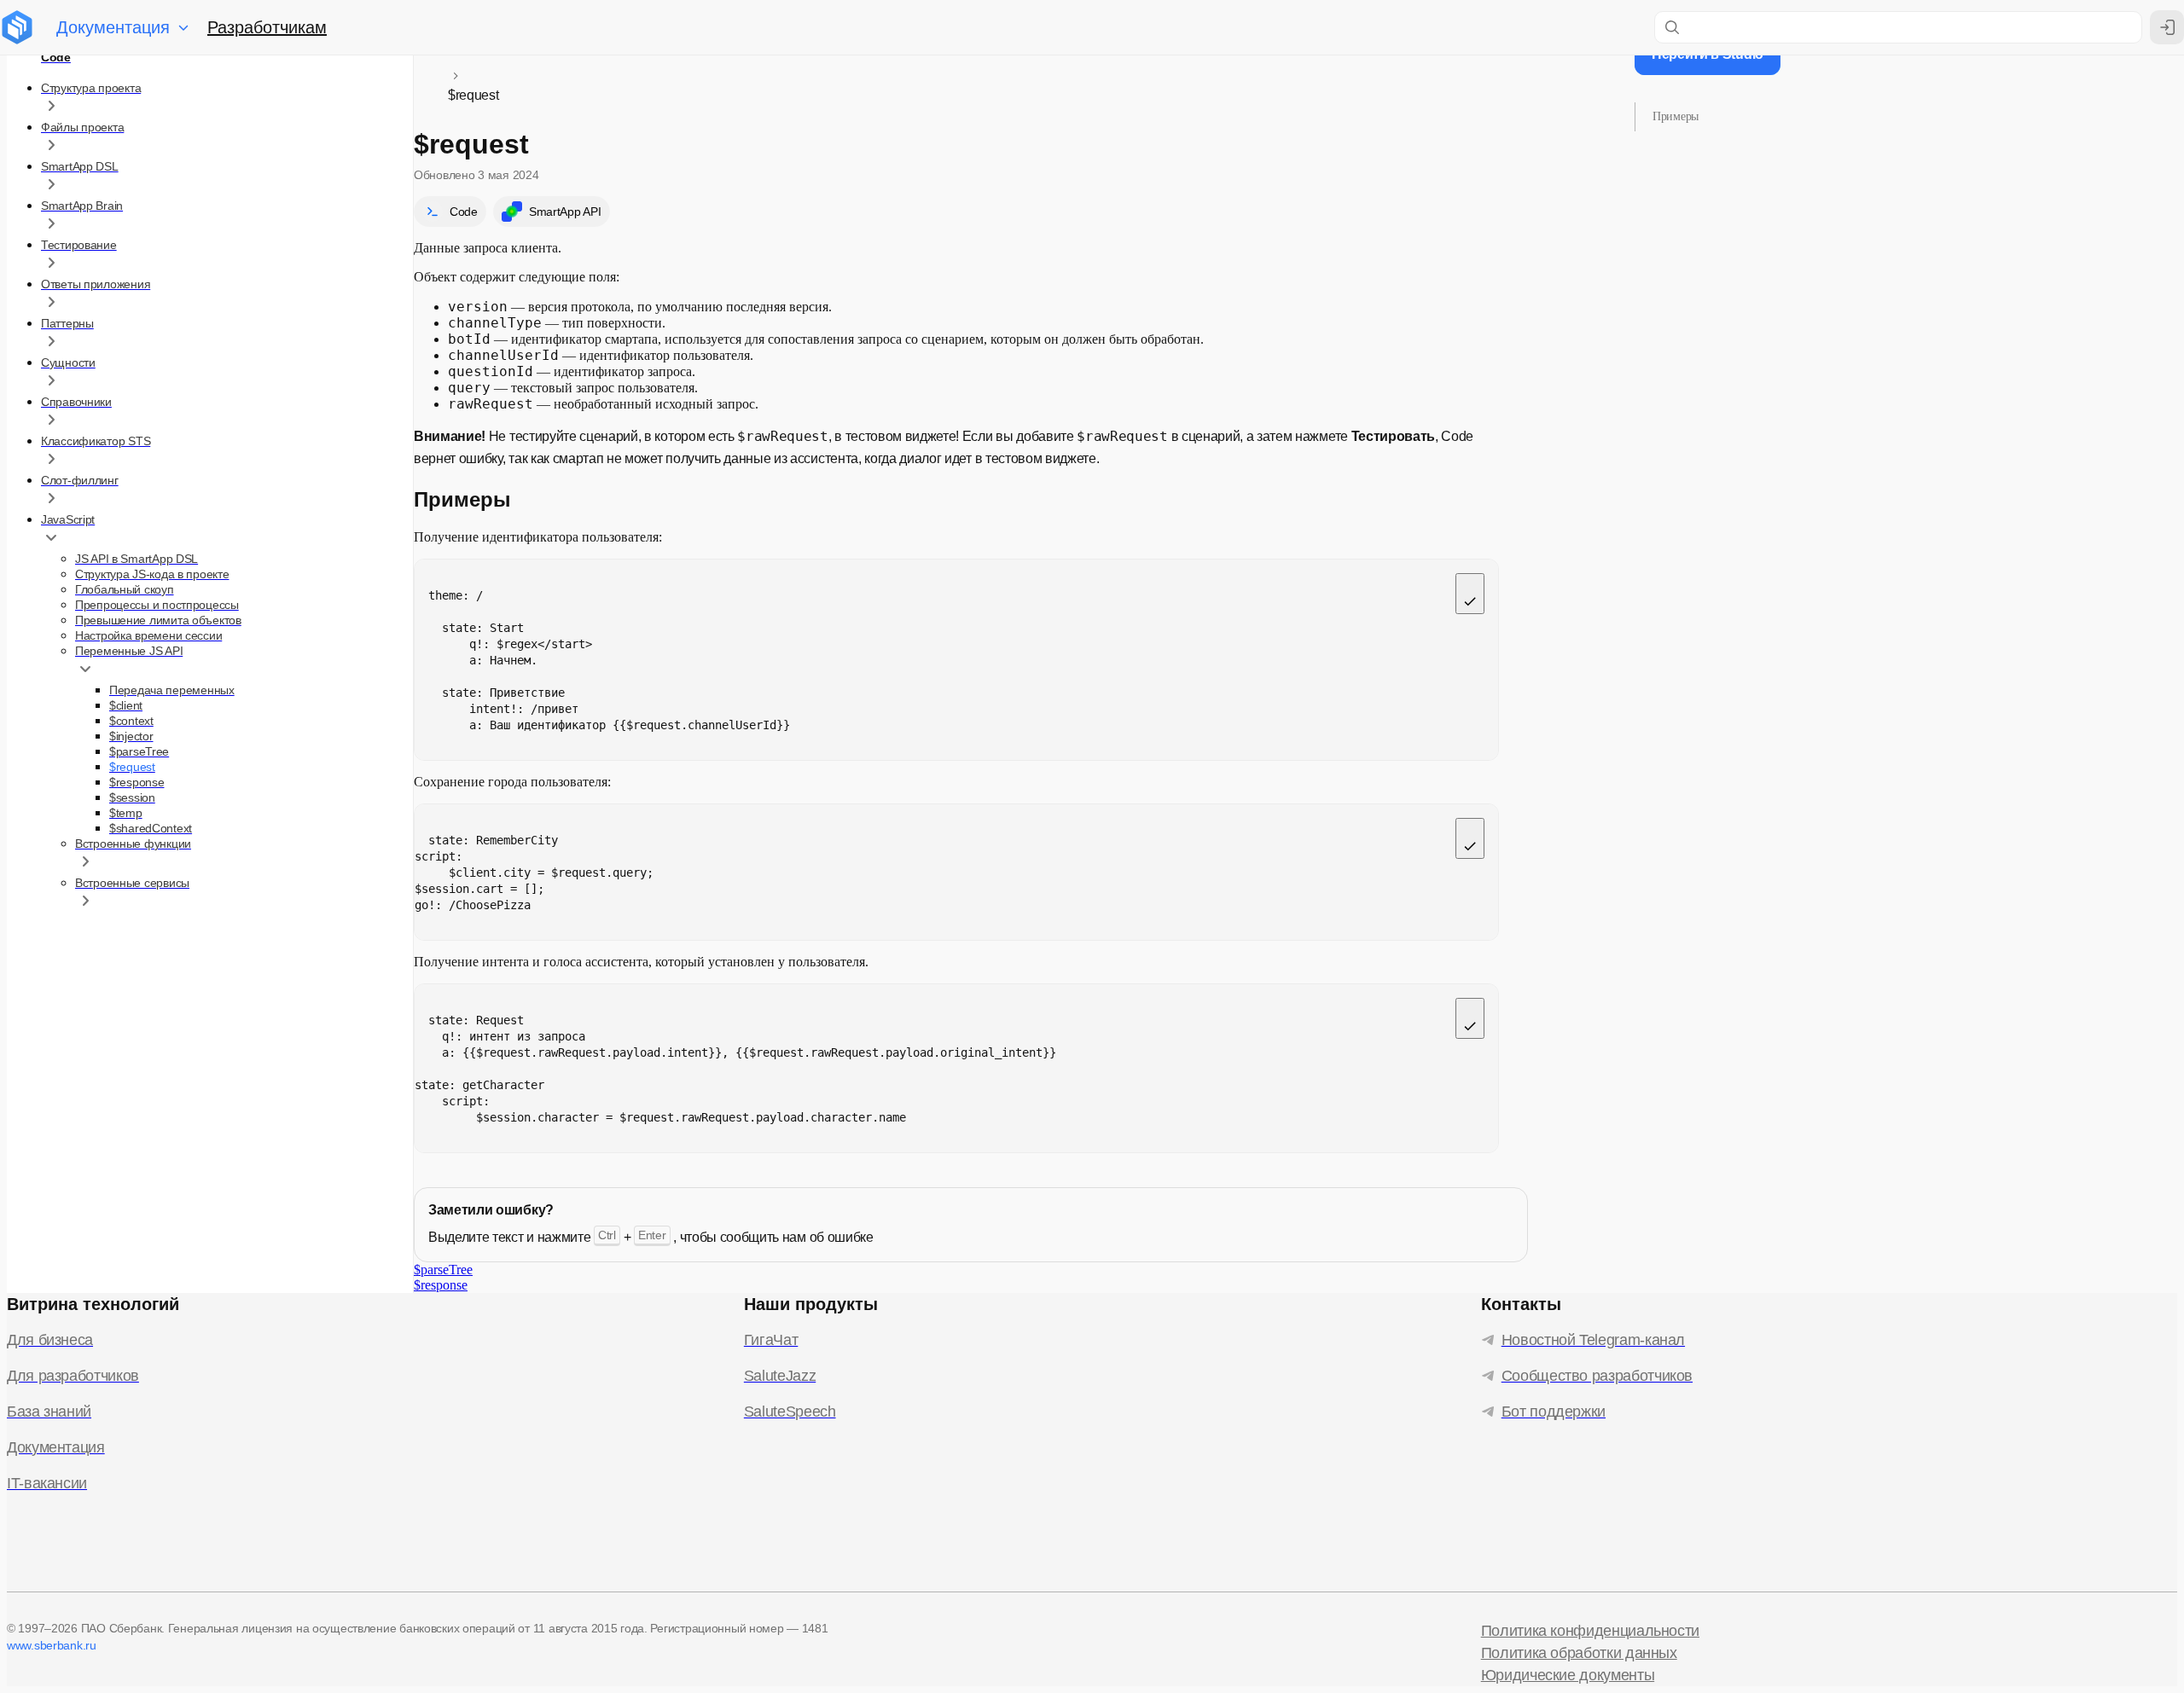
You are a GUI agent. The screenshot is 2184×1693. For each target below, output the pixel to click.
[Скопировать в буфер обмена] (1470, 594)
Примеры (1676, 116)
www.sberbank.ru (52, 1645)
